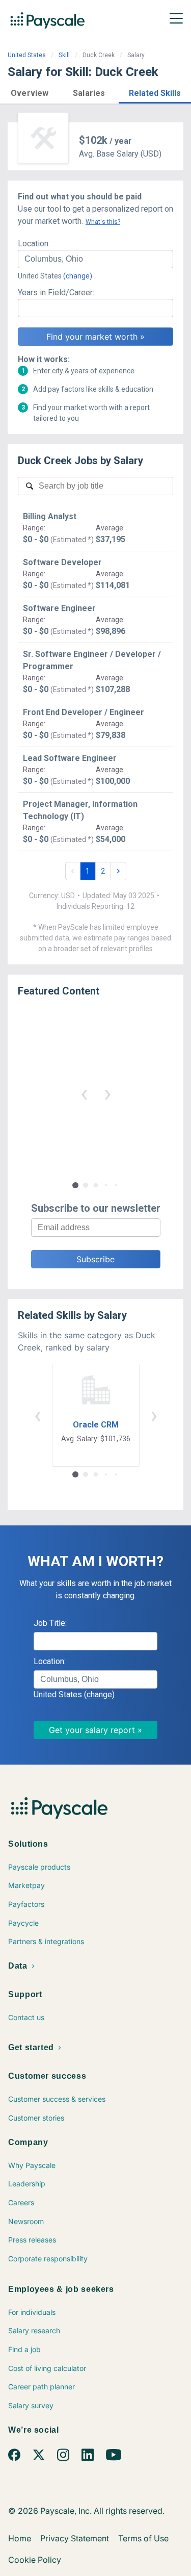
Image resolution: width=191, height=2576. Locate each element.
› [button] (107, 1093)
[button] (30, 92)
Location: (34, 244)
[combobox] (95, 259)
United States (27, 55)
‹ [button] (84, 1093)
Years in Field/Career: (56, 292)
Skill (64, 55)
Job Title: (50, 1623)
